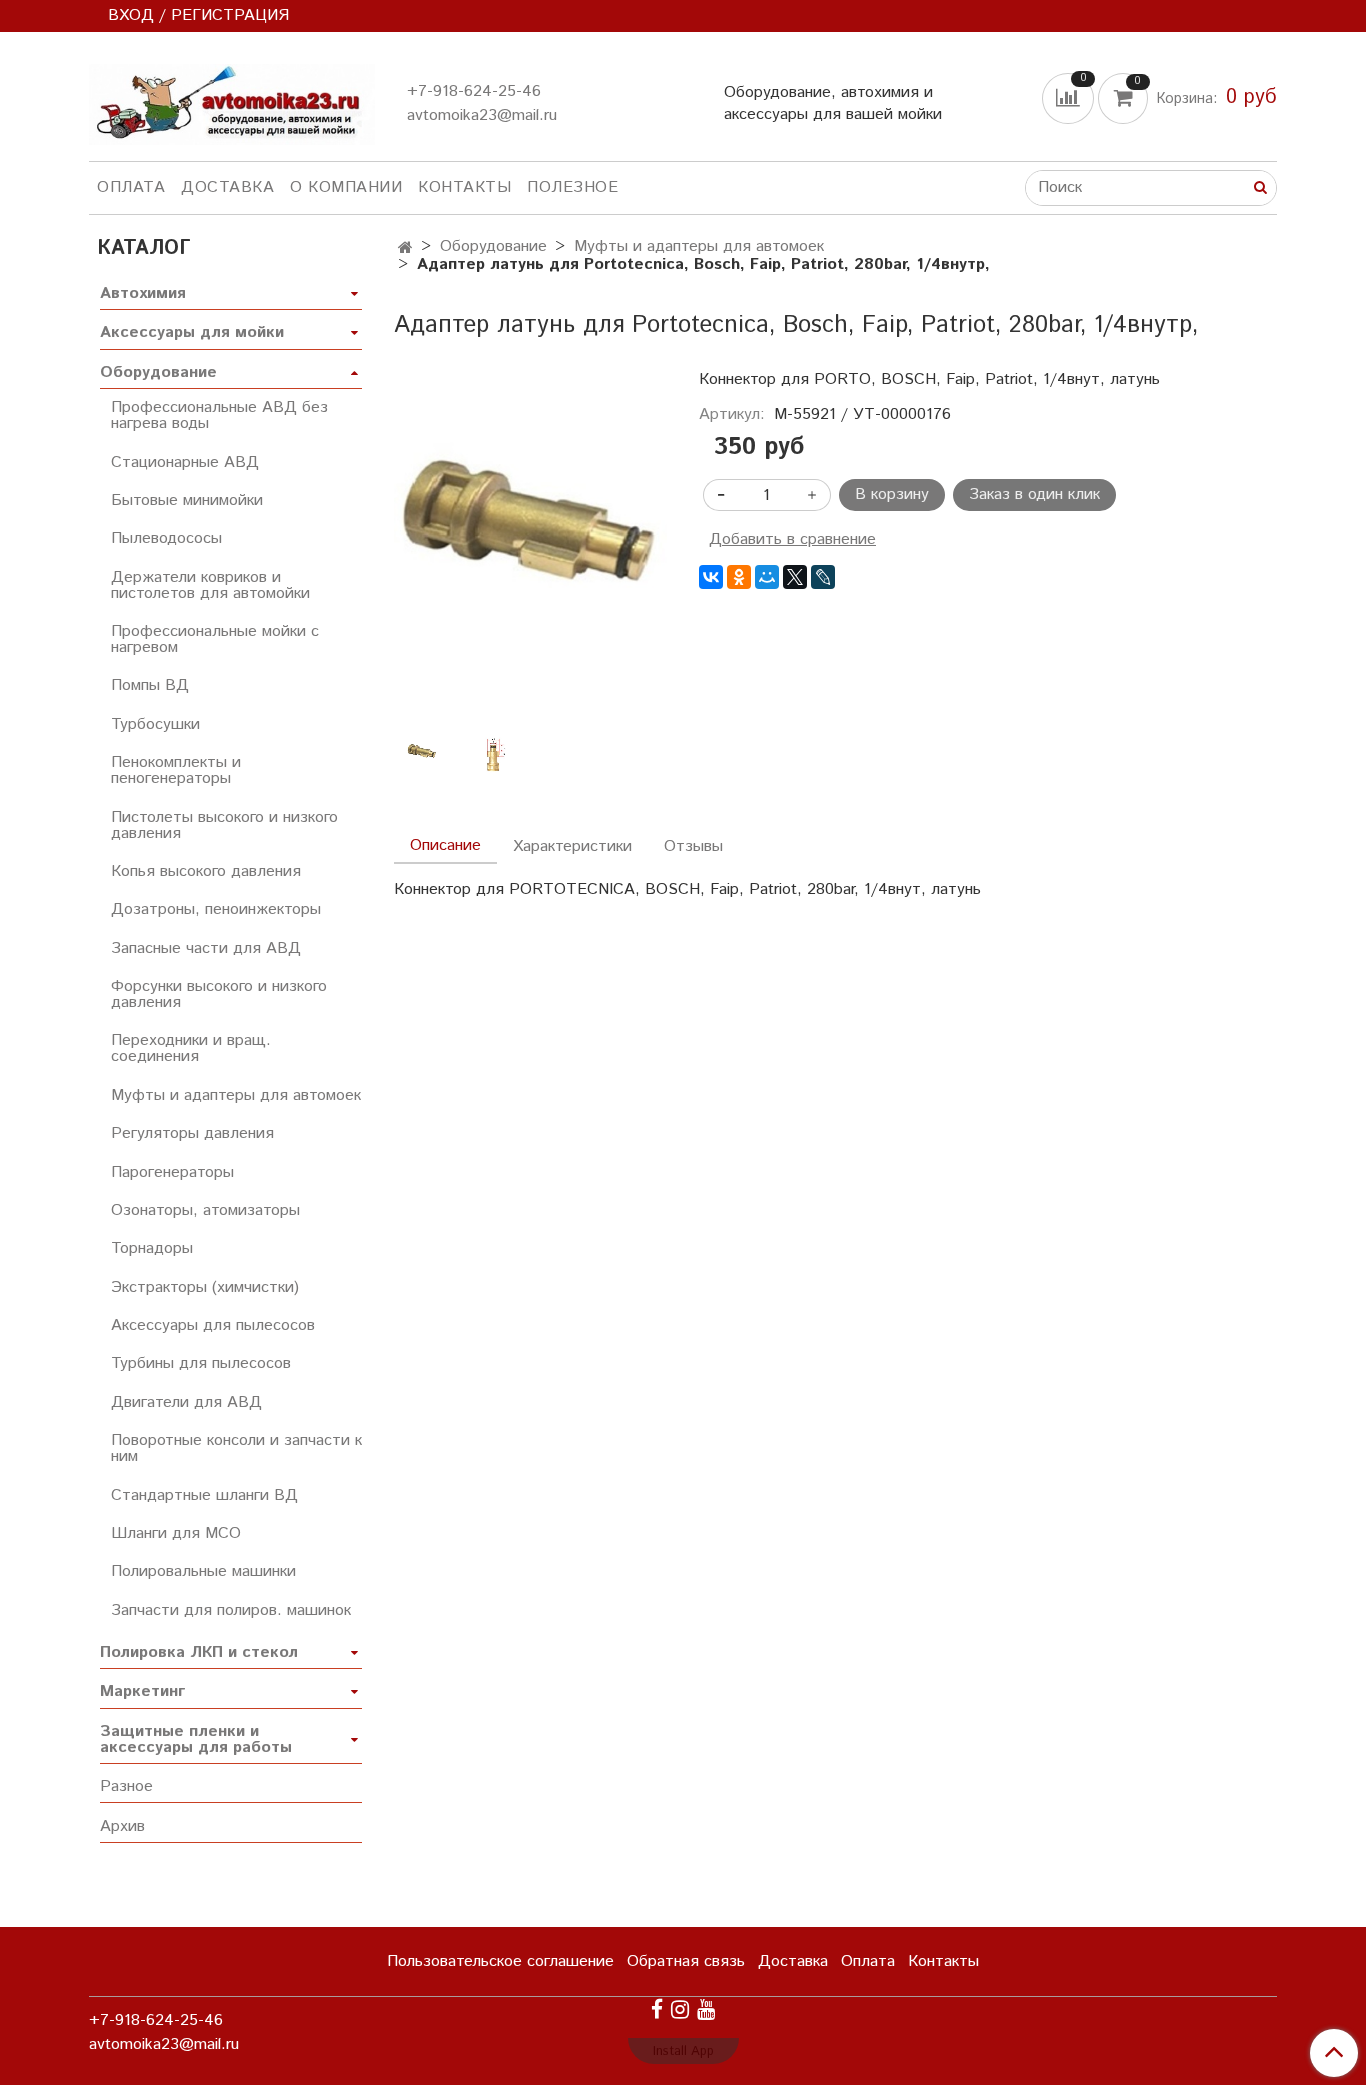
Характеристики (572, 846)
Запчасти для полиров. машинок (231, 1610)
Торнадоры (152, 1248)
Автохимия (143, 293)
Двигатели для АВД (186, 1402)
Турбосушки (155, 724)
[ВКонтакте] (711, 577)
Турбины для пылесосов (201, 1363)
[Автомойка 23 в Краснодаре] (232, 100)
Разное (126, 1786)
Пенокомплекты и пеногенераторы (176, 770)
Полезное (572, 187)
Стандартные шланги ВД (204, 1495)
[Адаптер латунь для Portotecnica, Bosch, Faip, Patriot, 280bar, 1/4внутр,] (530, 553)
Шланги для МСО (176, 1533)
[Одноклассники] (739, 577)
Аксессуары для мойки (192, 332)
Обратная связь (686, 1961)
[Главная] (405, 248)
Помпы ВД (150, 685)
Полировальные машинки (203, 1571)
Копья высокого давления (206, 871)
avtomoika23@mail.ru (482, 115)
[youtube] (706, 2009)
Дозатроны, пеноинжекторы (216, 909)
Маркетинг (142, 1691)
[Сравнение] (1070, 97)
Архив (122, 1826)
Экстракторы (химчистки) (205, 1287)
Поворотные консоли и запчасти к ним (236, 1448)
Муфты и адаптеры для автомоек (699, 246)
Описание (445, 845)
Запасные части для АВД (206, 948)
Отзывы (693, 846)
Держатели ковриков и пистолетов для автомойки (210, 585)
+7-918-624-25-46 (474, 91)
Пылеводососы (166, 538)
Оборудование (493, 246)
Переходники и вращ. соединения (191, 1048)
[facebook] (657, 2009)
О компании (346, 187)
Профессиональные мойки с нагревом (215, 639)
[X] (795, 577)
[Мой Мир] (767, 577)
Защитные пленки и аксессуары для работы (196, 1739)
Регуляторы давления (192, 1133)
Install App (683, 2051)
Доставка (227, 187)
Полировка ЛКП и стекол (199, 1652)
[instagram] (680, 2009)
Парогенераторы (172, 1172)
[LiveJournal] (823, 577)
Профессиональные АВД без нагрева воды (219, 415)
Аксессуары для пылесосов (213, 1325)
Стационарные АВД (185, 462)
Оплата (131, 187)
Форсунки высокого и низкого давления (219, 994)
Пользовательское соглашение (500, 1961)
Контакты (464, 187)
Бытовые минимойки (187, 500)
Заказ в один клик (1034, 494)
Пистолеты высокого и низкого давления (224, 825)
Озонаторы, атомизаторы (205, 1210)
